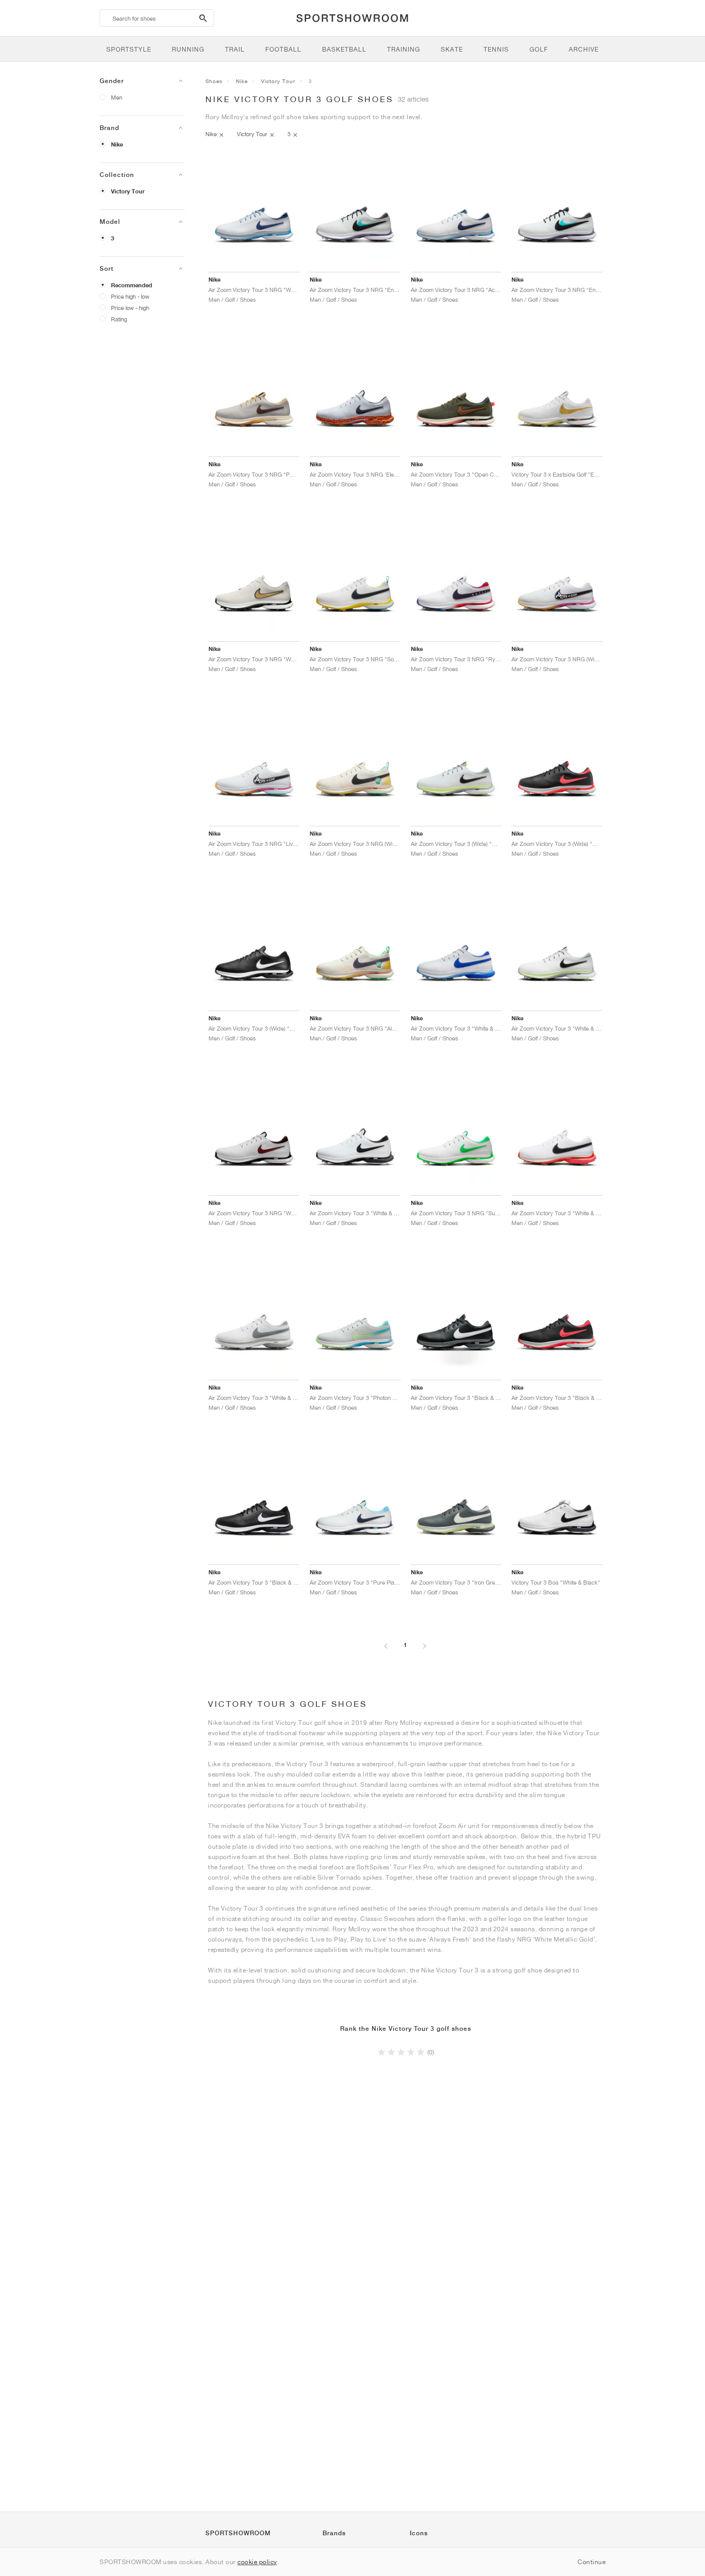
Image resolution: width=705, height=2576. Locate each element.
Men (117, 97)
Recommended (132, 285)
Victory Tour (128, 191)
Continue (591, 2562)
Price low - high (130, 308)
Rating (119, 319)
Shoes (214, 81)
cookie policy (257, 2562)
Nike (117, 144)
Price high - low (130, 296)
